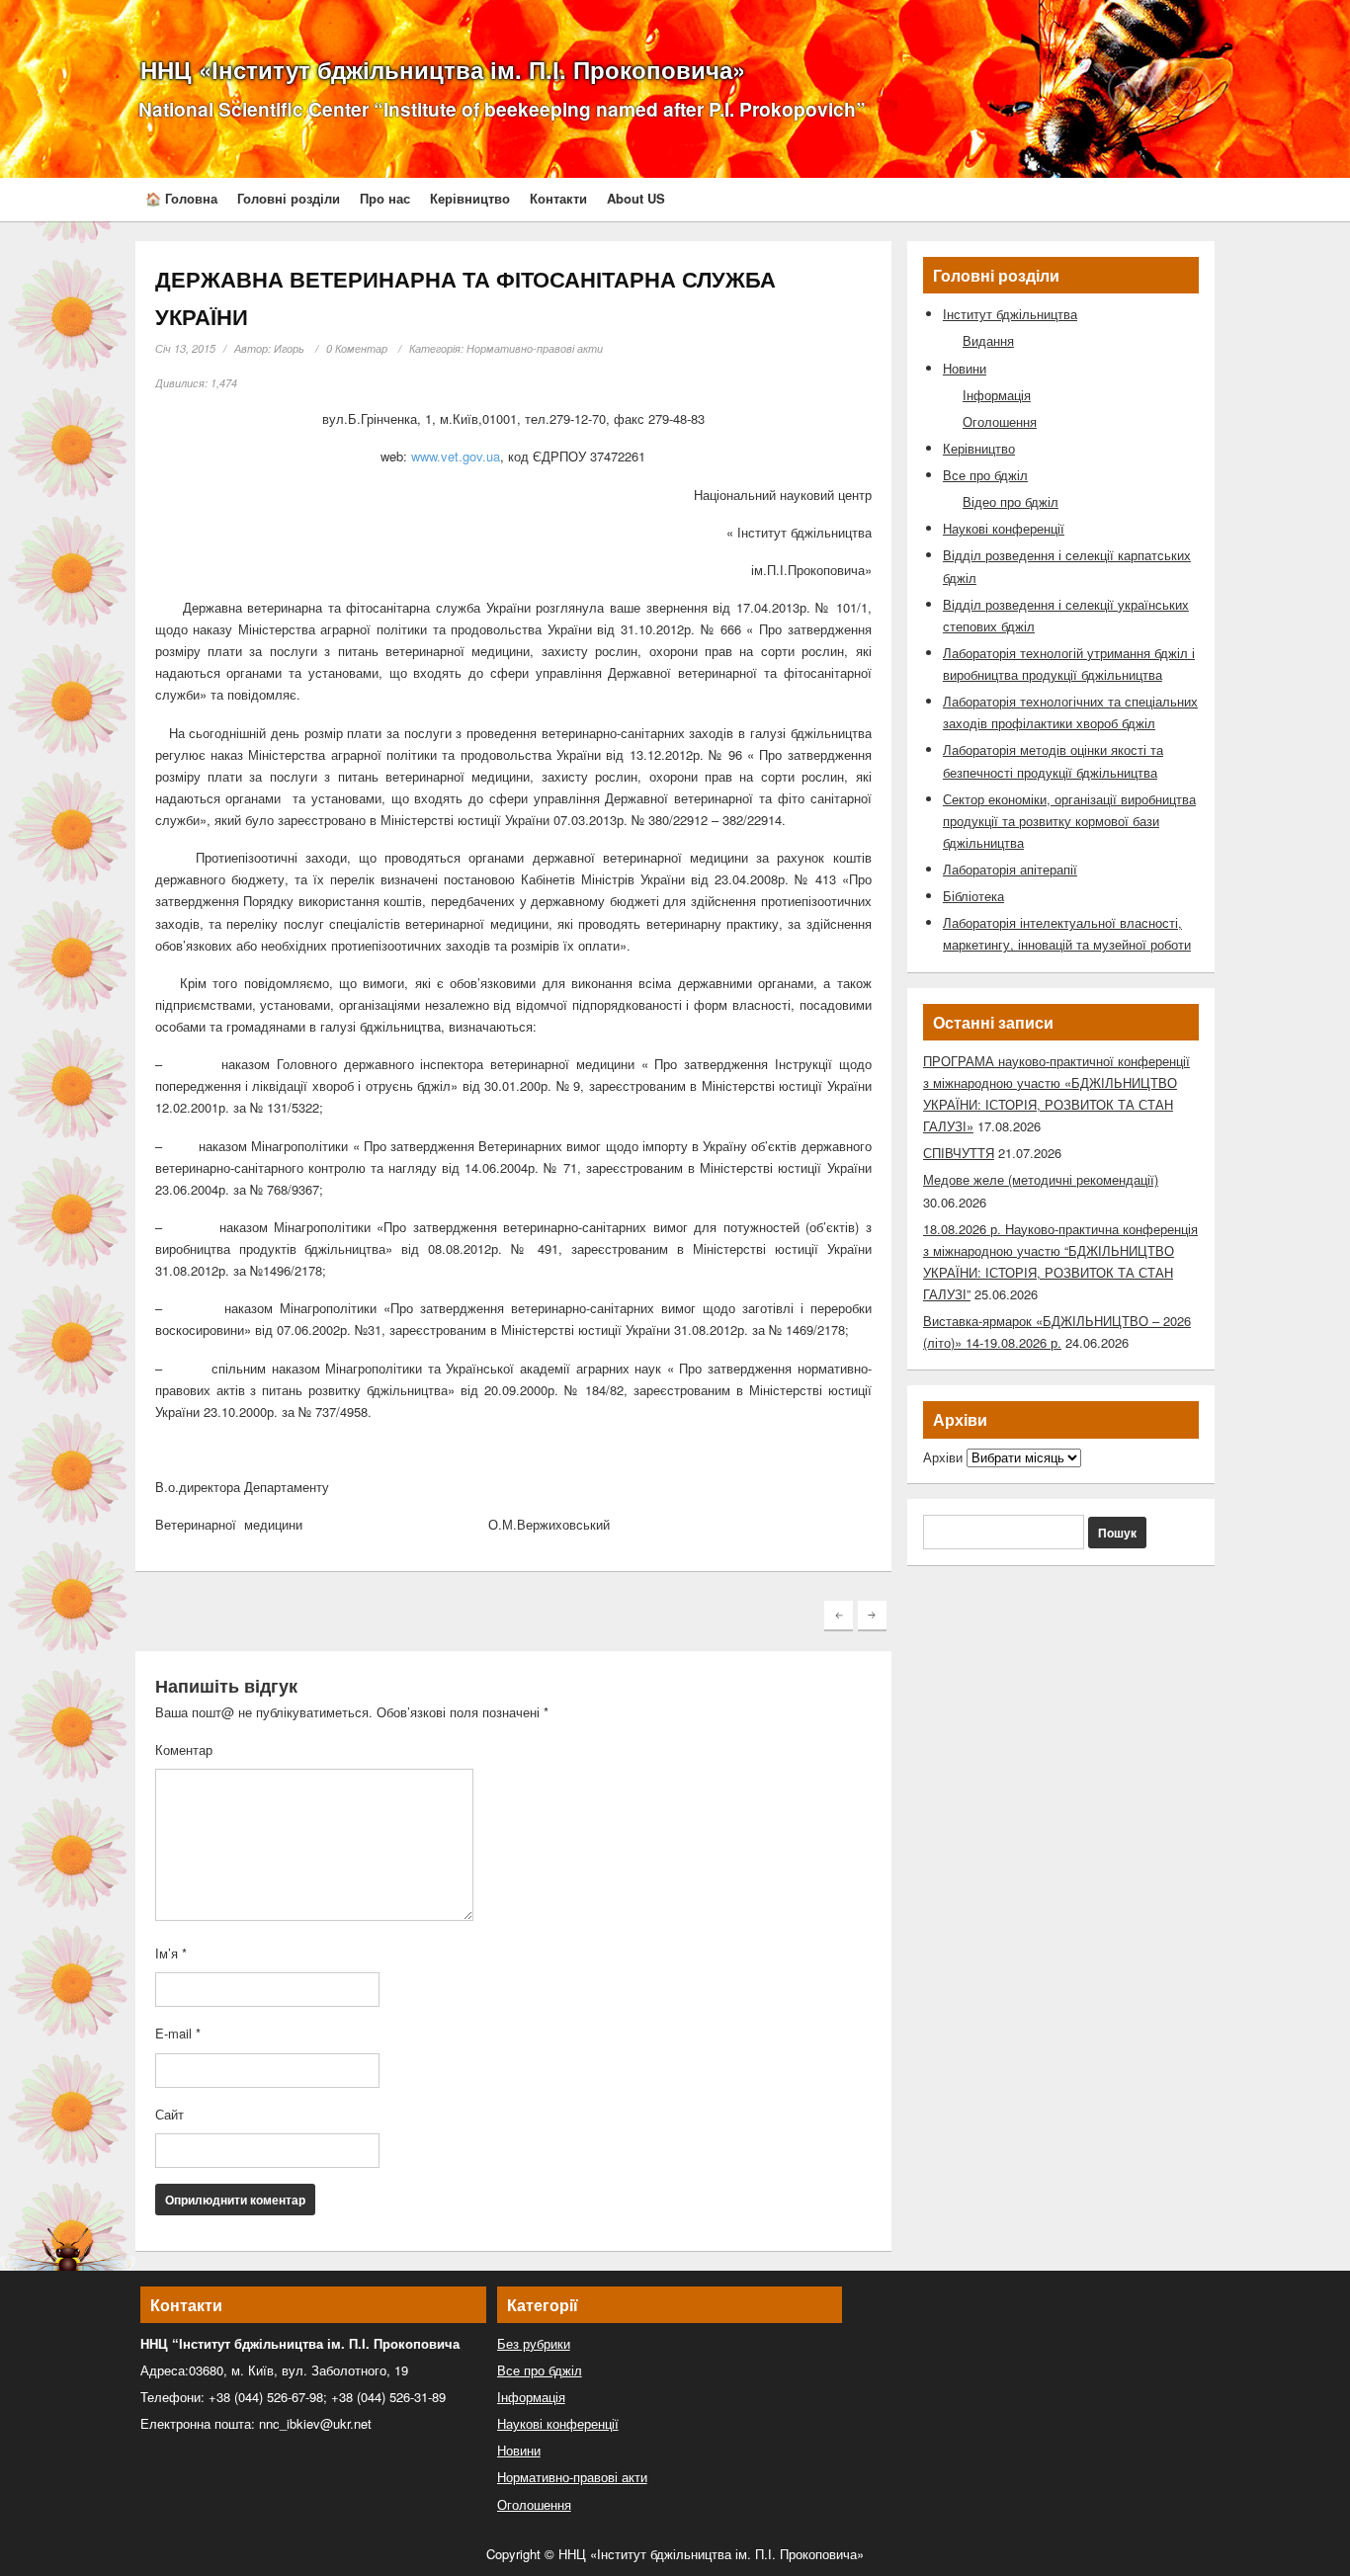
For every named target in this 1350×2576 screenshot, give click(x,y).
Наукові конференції (1004, 528)
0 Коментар (357, 348)
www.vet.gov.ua (456, 456)
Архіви (943, 1457)
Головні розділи (289, 198)
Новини (965, 368)
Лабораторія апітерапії (1010, 869)
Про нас (385, 198)
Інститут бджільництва (1010, 314)
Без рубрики (534, 2343)
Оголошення (1000, 421)
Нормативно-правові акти (535, 348)
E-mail (178, 2033)
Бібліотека (973, 896)
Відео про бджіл (1011, 501)
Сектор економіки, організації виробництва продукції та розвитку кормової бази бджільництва (1069, 821)
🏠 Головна (181, 198)
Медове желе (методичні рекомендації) (1041, 1179)
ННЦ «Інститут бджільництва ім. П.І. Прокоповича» (443, 69)
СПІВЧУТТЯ (959, 1153)
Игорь (289, 348)
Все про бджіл (985, 475)
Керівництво (470, 198)
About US (636, 198)
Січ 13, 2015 (185, 348)
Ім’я (171, 1953)
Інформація (997, 395)
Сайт (169, 2114)
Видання (988, 340)
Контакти (558, 198)
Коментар (184, 1749)
